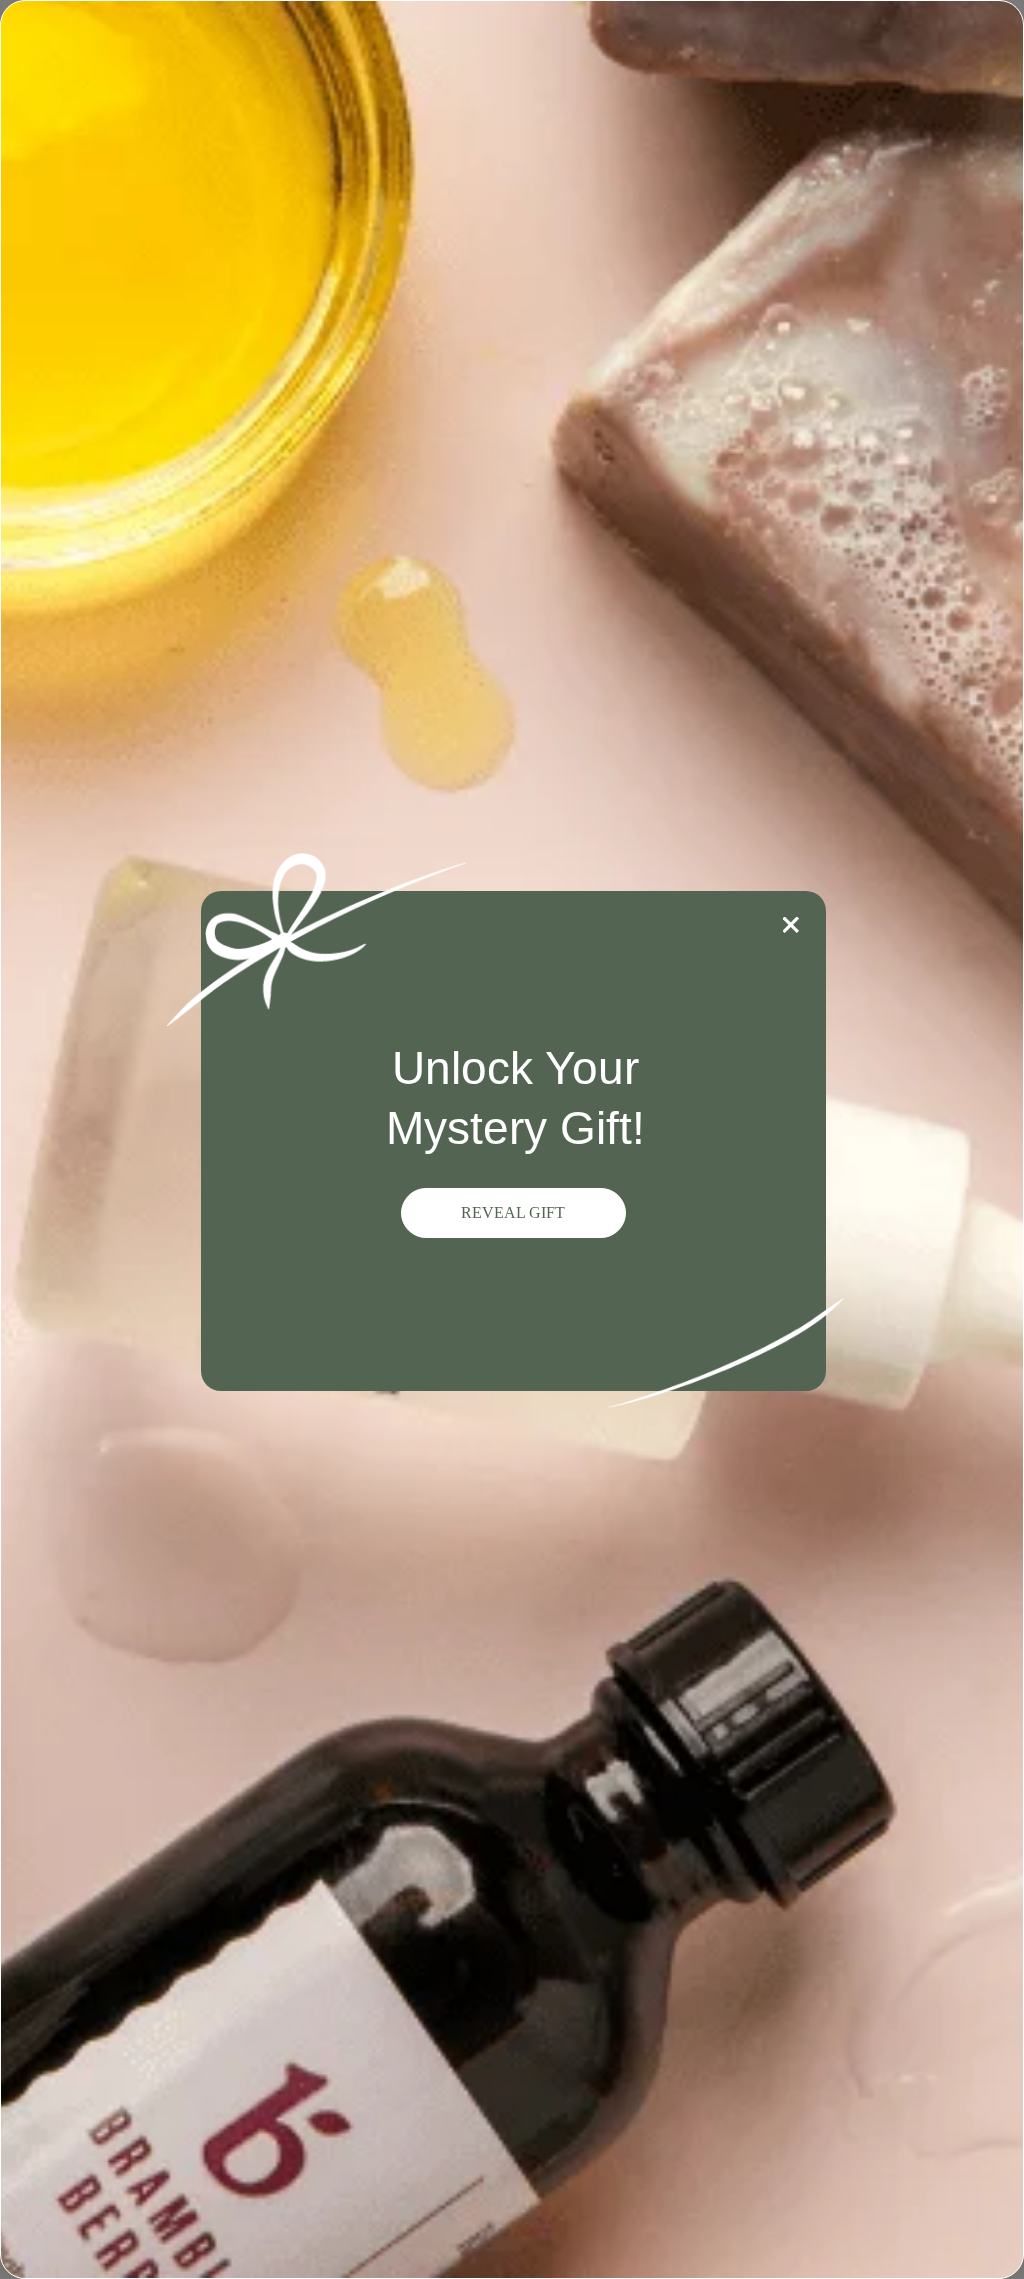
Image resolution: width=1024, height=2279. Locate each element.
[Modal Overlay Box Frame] (512, 1139)
